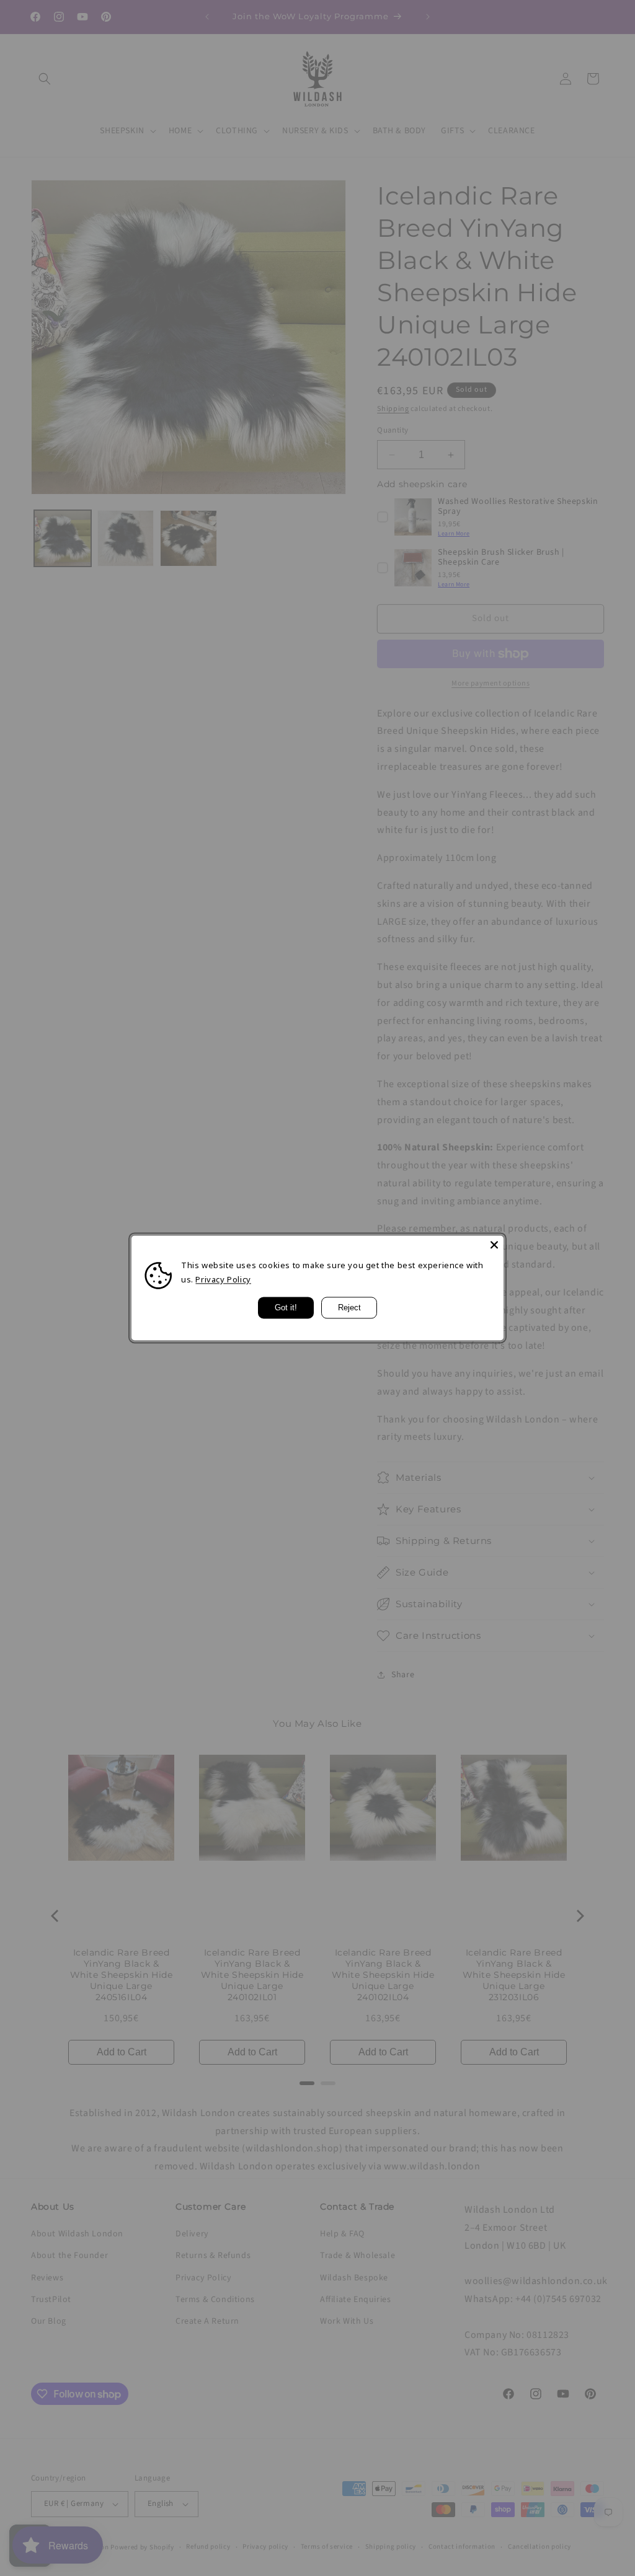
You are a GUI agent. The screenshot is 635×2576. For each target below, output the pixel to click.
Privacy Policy (223, 1280)
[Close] (494, 1245)
